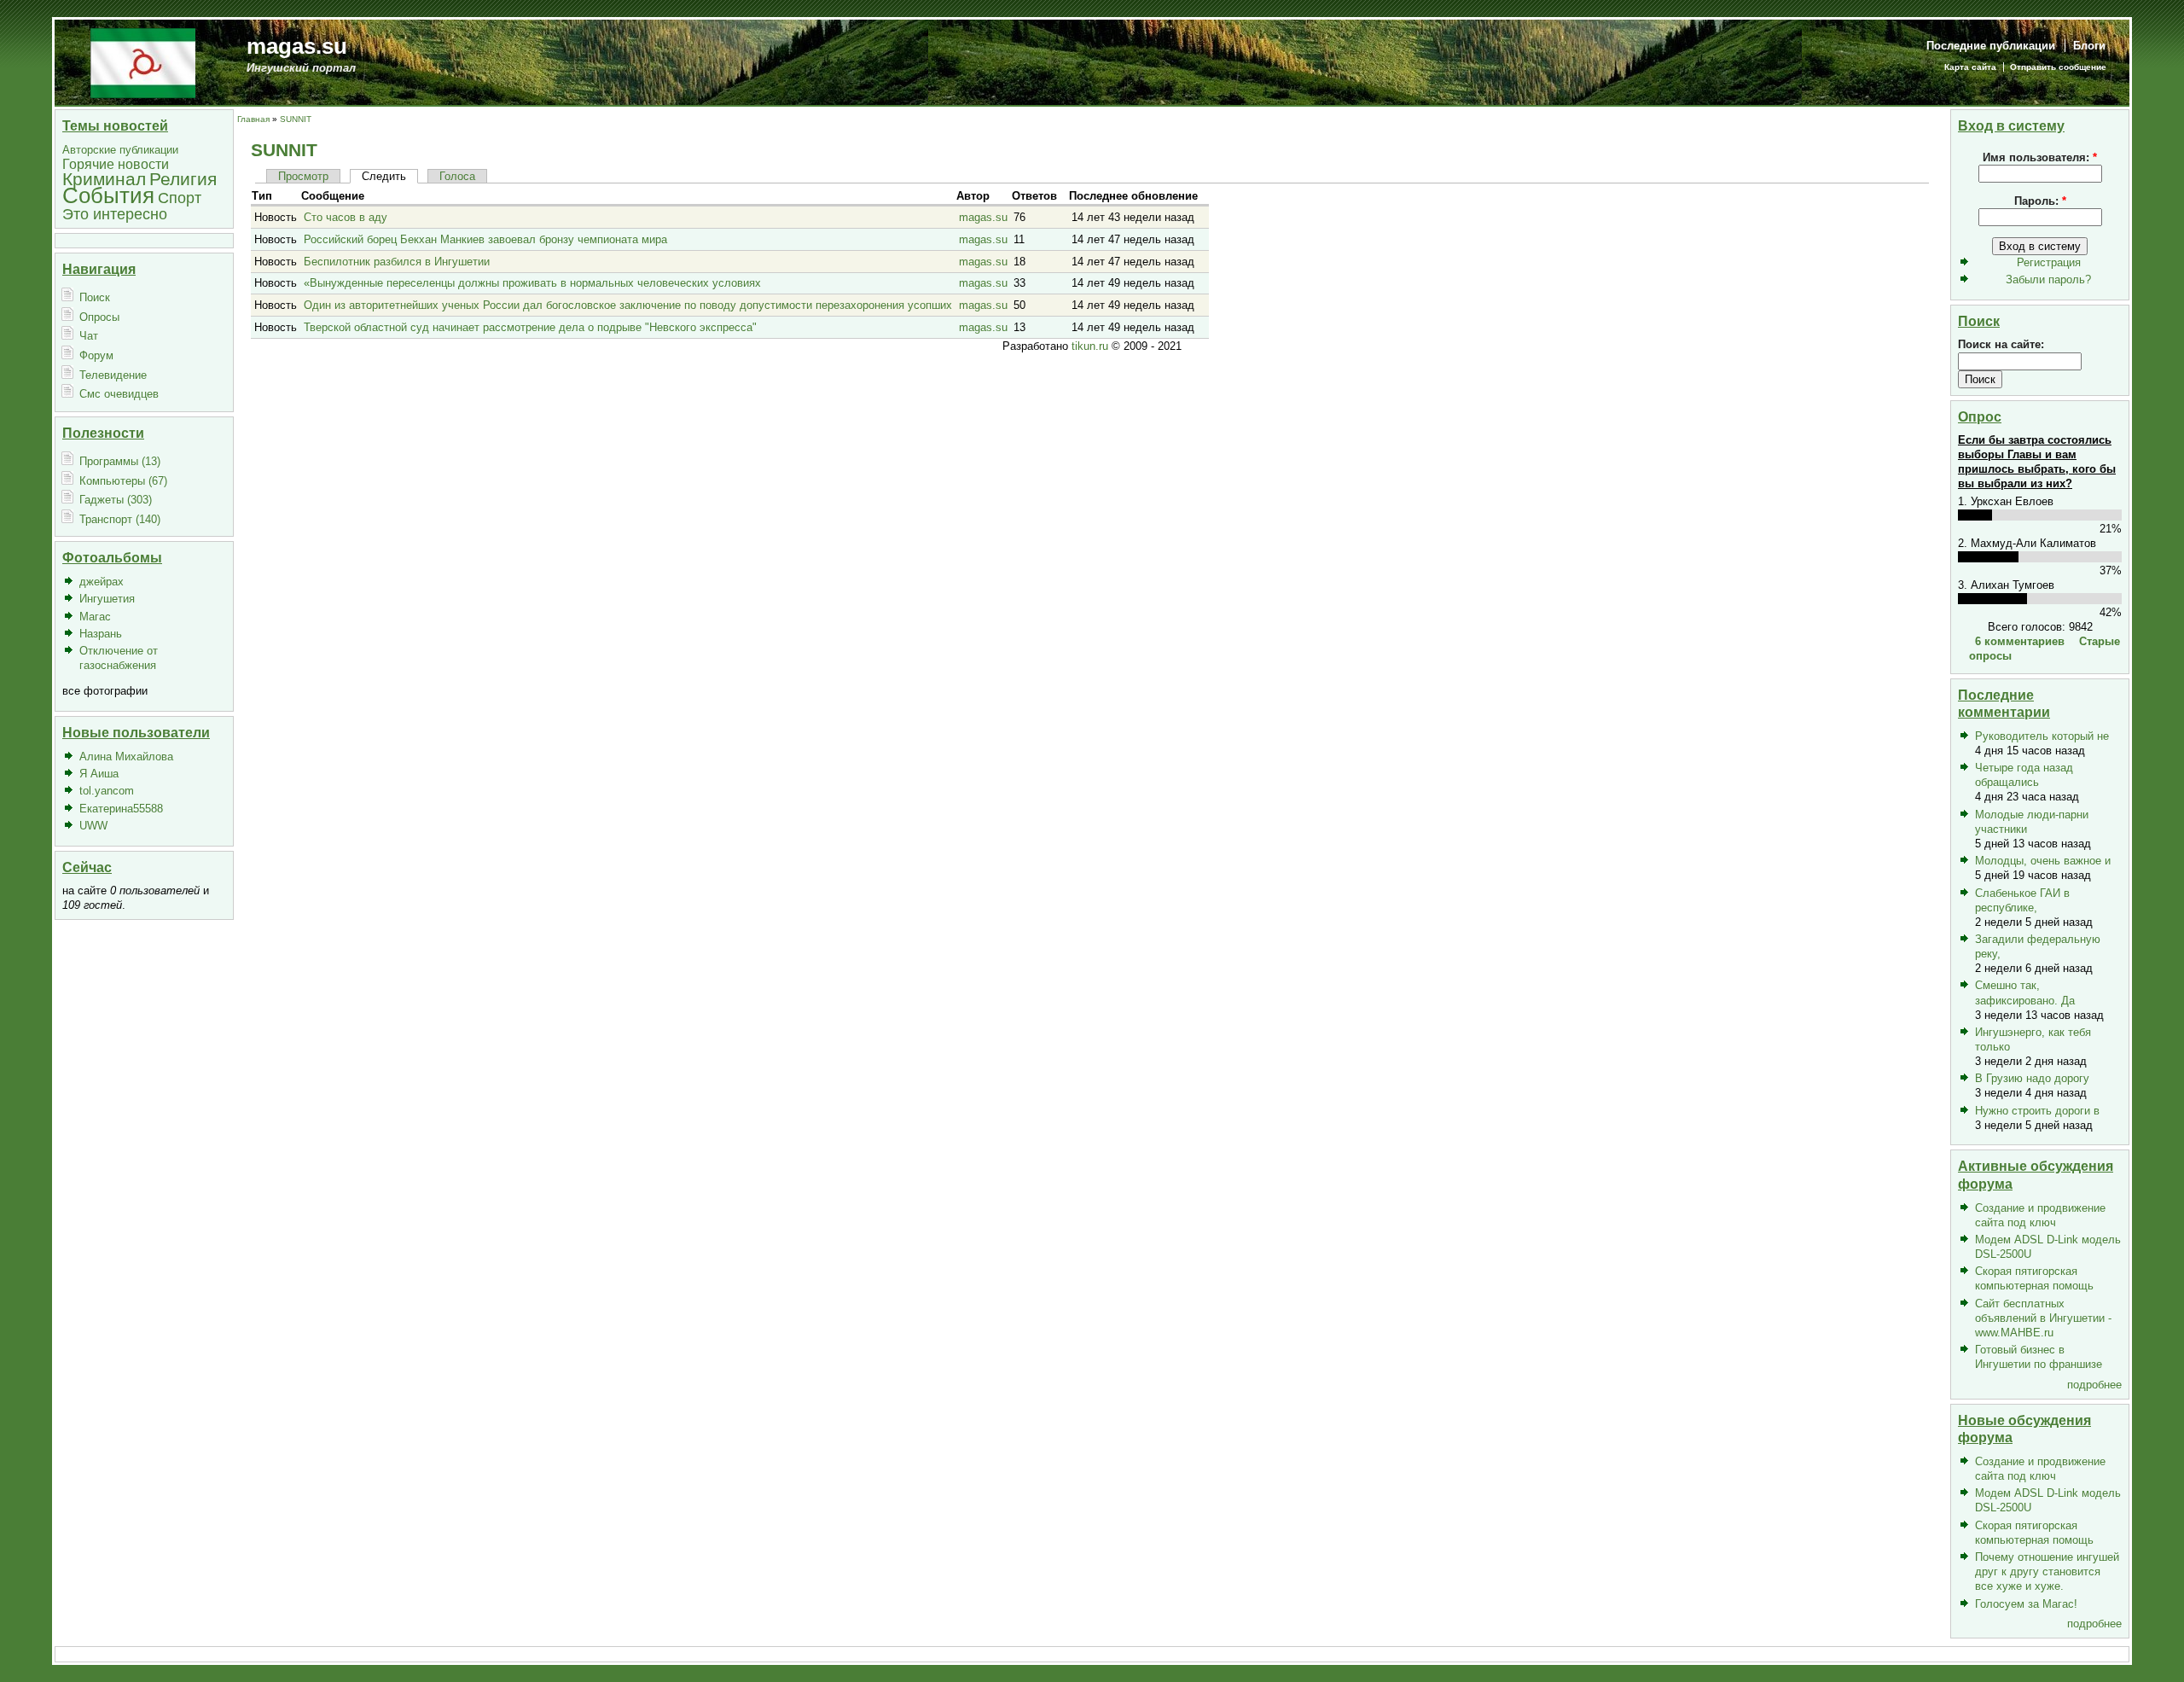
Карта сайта (1970, 67)
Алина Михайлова (126, 757)
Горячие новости (116, 164)
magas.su (297, 46)
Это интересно (115, 214)
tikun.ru (1090, 346)
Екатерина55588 (121, 809)
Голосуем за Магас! (2026, 1604)
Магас (95, 617)
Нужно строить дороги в (2037, 1111)
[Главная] (143, 62)
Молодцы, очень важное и (2043, 861)
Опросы (99, 317)
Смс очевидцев (119, 394)
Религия (183, 179)
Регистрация (2049, 262)
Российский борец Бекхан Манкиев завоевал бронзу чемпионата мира (485, 239)
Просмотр (303, 176)
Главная (253, 119)
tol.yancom (107, 791)
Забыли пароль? (2048, 279)
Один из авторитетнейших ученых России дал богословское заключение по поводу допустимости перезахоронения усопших (628, 305)
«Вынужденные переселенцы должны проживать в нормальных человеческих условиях (532, 283)
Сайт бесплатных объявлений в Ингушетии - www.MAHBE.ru (2043, 1318)
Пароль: (2040, 201)
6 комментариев (2020, 641)
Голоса (457, 176)
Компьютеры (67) (123, 481)
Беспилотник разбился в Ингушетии (397, 262)
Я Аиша (99, 774)
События (108, 195)
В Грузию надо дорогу (2032, 1078)
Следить (384, 176)
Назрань (101, 634)
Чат (89, 336)
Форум (96, 355)
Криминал (104, 179)
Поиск (95, 297)
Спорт (180, 198)
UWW (93, 826)
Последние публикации (1991, 46)
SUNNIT (296, 119)
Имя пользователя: (2040, 157)
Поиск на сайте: (2001, 344)
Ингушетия (107, 599)
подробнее (2094, 1385)
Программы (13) (120, 461)
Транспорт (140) (120, 519)
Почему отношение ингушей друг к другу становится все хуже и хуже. (2047, 1571)
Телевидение (113, 375)
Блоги (2089, 46)
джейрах (102, 582)
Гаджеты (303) (116, 500)
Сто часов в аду (346, 217)
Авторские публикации (120, 150)
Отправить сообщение (2058, 67)
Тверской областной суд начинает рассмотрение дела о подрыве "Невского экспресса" (530, 327)
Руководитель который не (2042, 736)
